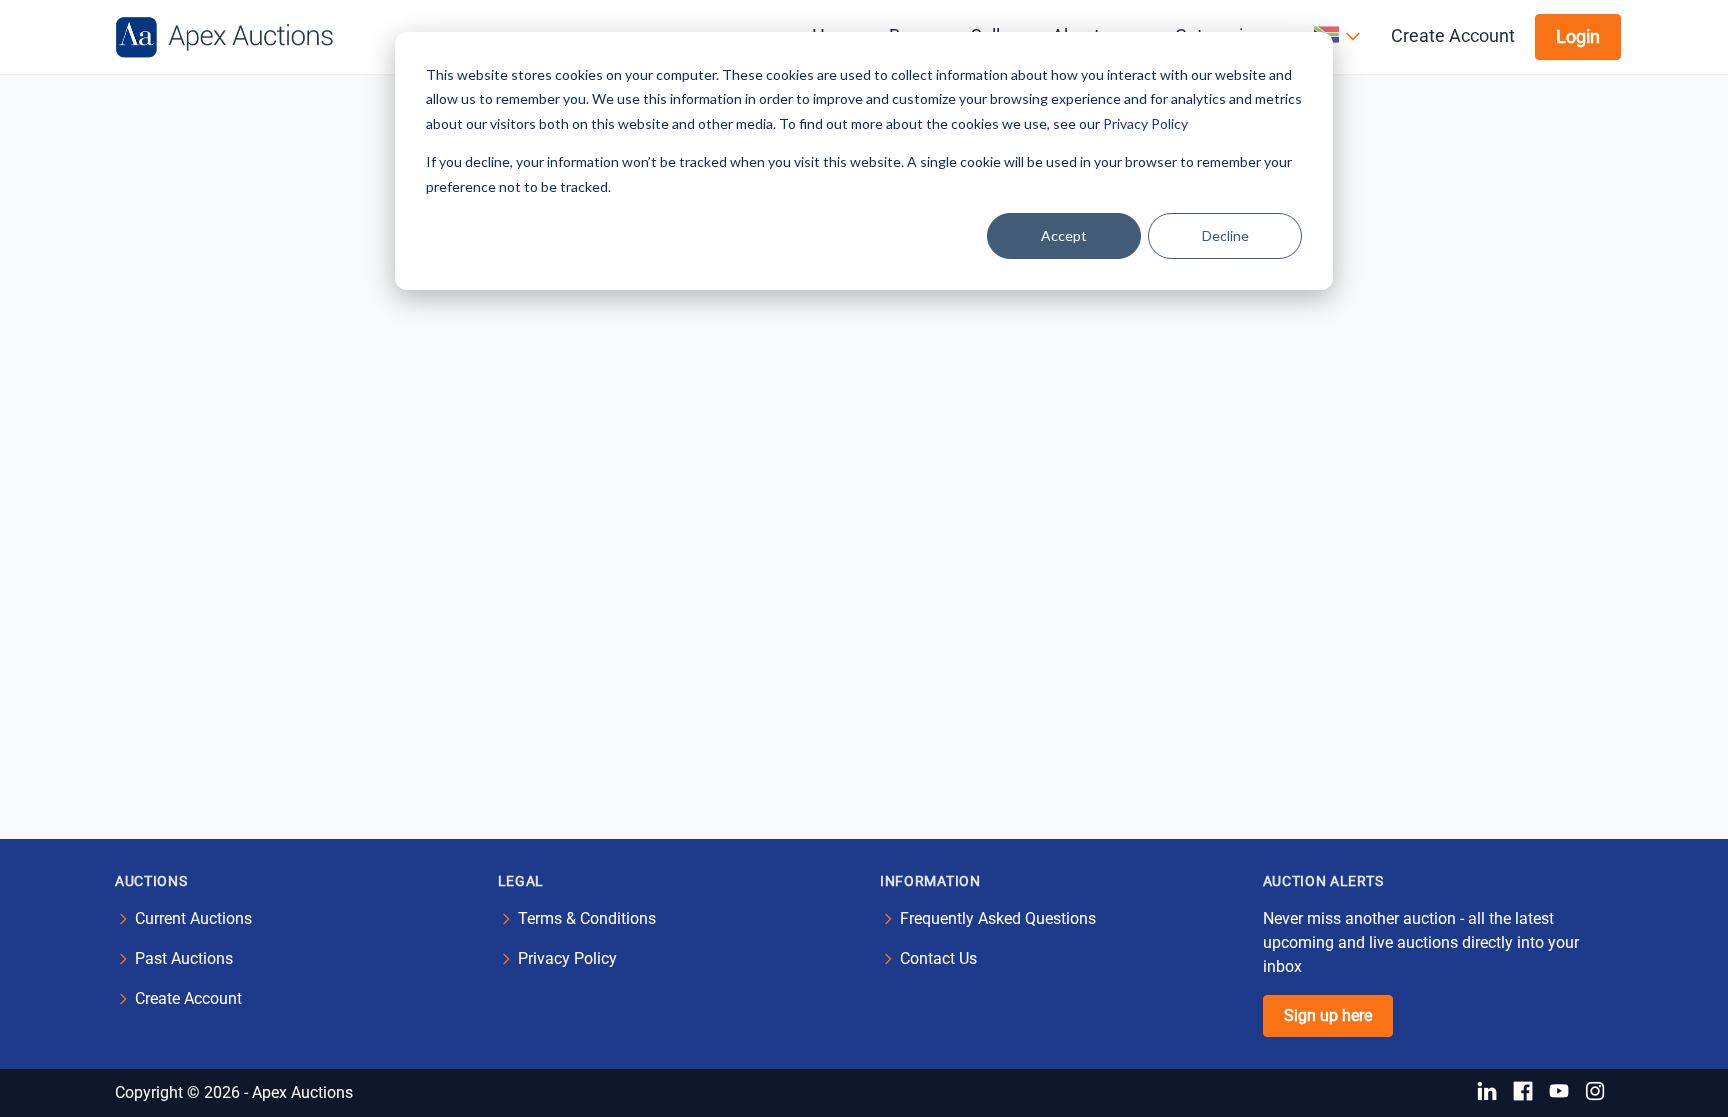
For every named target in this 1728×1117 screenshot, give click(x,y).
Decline (1225, 235)
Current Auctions (193, 918)
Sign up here (1328, 1015)
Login (1578, 36)
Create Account (1453, 35)
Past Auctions (184, 958)
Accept (1064, 235)
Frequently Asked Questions (998, 918)
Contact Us (938, 958)
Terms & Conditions (587, 918)
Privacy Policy (1145, 123)
